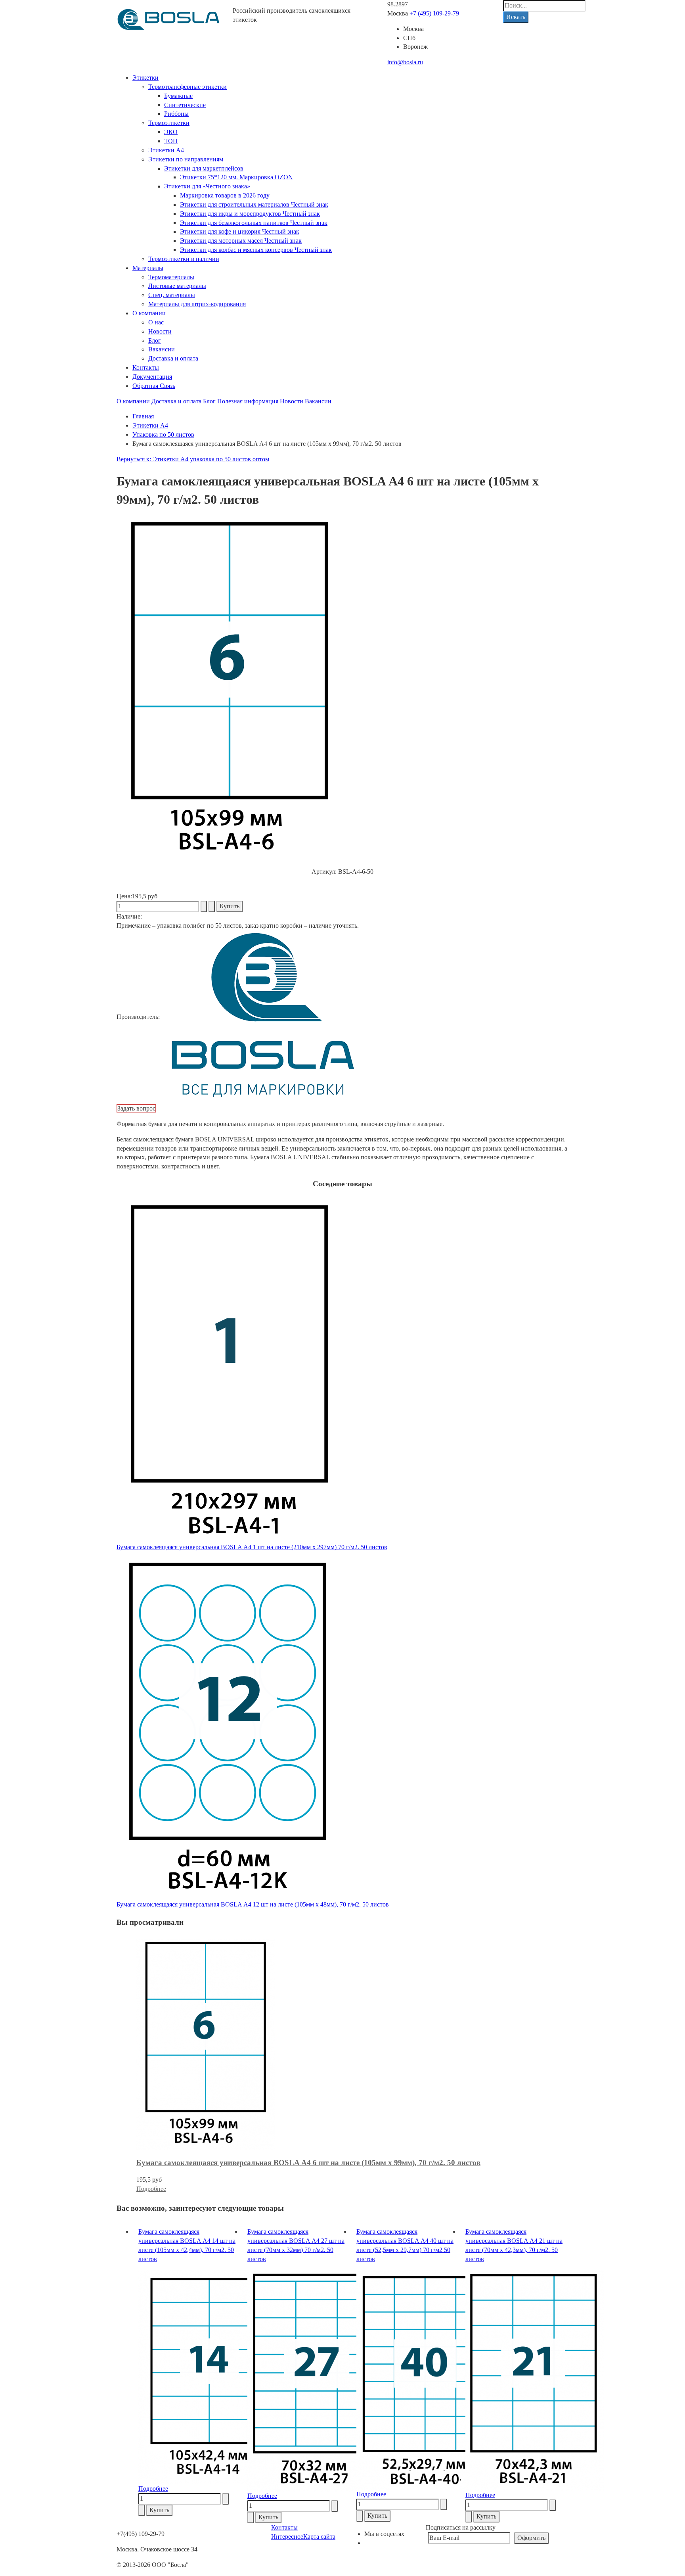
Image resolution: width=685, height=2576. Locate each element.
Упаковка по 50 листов (163, 434)
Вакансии (162, 349)
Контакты (146, 367)
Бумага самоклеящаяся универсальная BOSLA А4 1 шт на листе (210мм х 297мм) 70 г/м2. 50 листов (252, 1547)
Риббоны (176, 114)
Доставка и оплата (173, 358)
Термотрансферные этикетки (188, 87)
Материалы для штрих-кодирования (197, 304)
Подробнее (151, 2189)
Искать (516, 17)
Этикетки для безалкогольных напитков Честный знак (254, 223)
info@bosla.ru (405, 62)
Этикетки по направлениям (186, 159)
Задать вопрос (136, 1108)
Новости (160, 331)
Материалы (148, 268)
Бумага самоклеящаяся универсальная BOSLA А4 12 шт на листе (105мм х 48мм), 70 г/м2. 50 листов (253, 1904)
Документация (152, 377)
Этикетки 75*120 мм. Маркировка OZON (236, 177)
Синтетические (185, 105)
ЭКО (171, 132)
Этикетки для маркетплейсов (204, 168)
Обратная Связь (154, 386)
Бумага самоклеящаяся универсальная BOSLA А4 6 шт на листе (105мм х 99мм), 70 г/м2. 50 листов (308, 2163)
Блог (155, 340)
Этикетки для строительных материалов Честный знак (254, 204)
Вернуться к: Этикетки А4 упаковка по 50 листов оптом (193, 459)
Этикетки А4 (166, 150)
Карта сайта (319, 2537)
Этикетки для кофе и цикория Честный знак (240, 231)
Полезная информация (248, 401)
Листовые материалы (177, 286)
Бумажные (178, 96)
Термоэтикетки (169, 123)
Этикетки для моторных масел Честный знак (241, 241)
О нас (156, 322)
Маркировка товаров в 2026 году (225, 195)
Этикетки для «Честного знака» (207, 186)
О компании (149, 313)
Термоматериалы (171, 277)
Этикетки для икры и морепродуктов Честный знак (250, 214)
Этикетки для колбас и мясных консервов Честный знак (256, 250)
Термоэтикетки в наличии (184, 259)
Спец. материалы (172, 295)
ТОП (171, 141)
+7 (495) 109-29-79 (434, 13)
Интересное (287, 2537)
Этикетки (145, 78)
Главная (143, 416)
